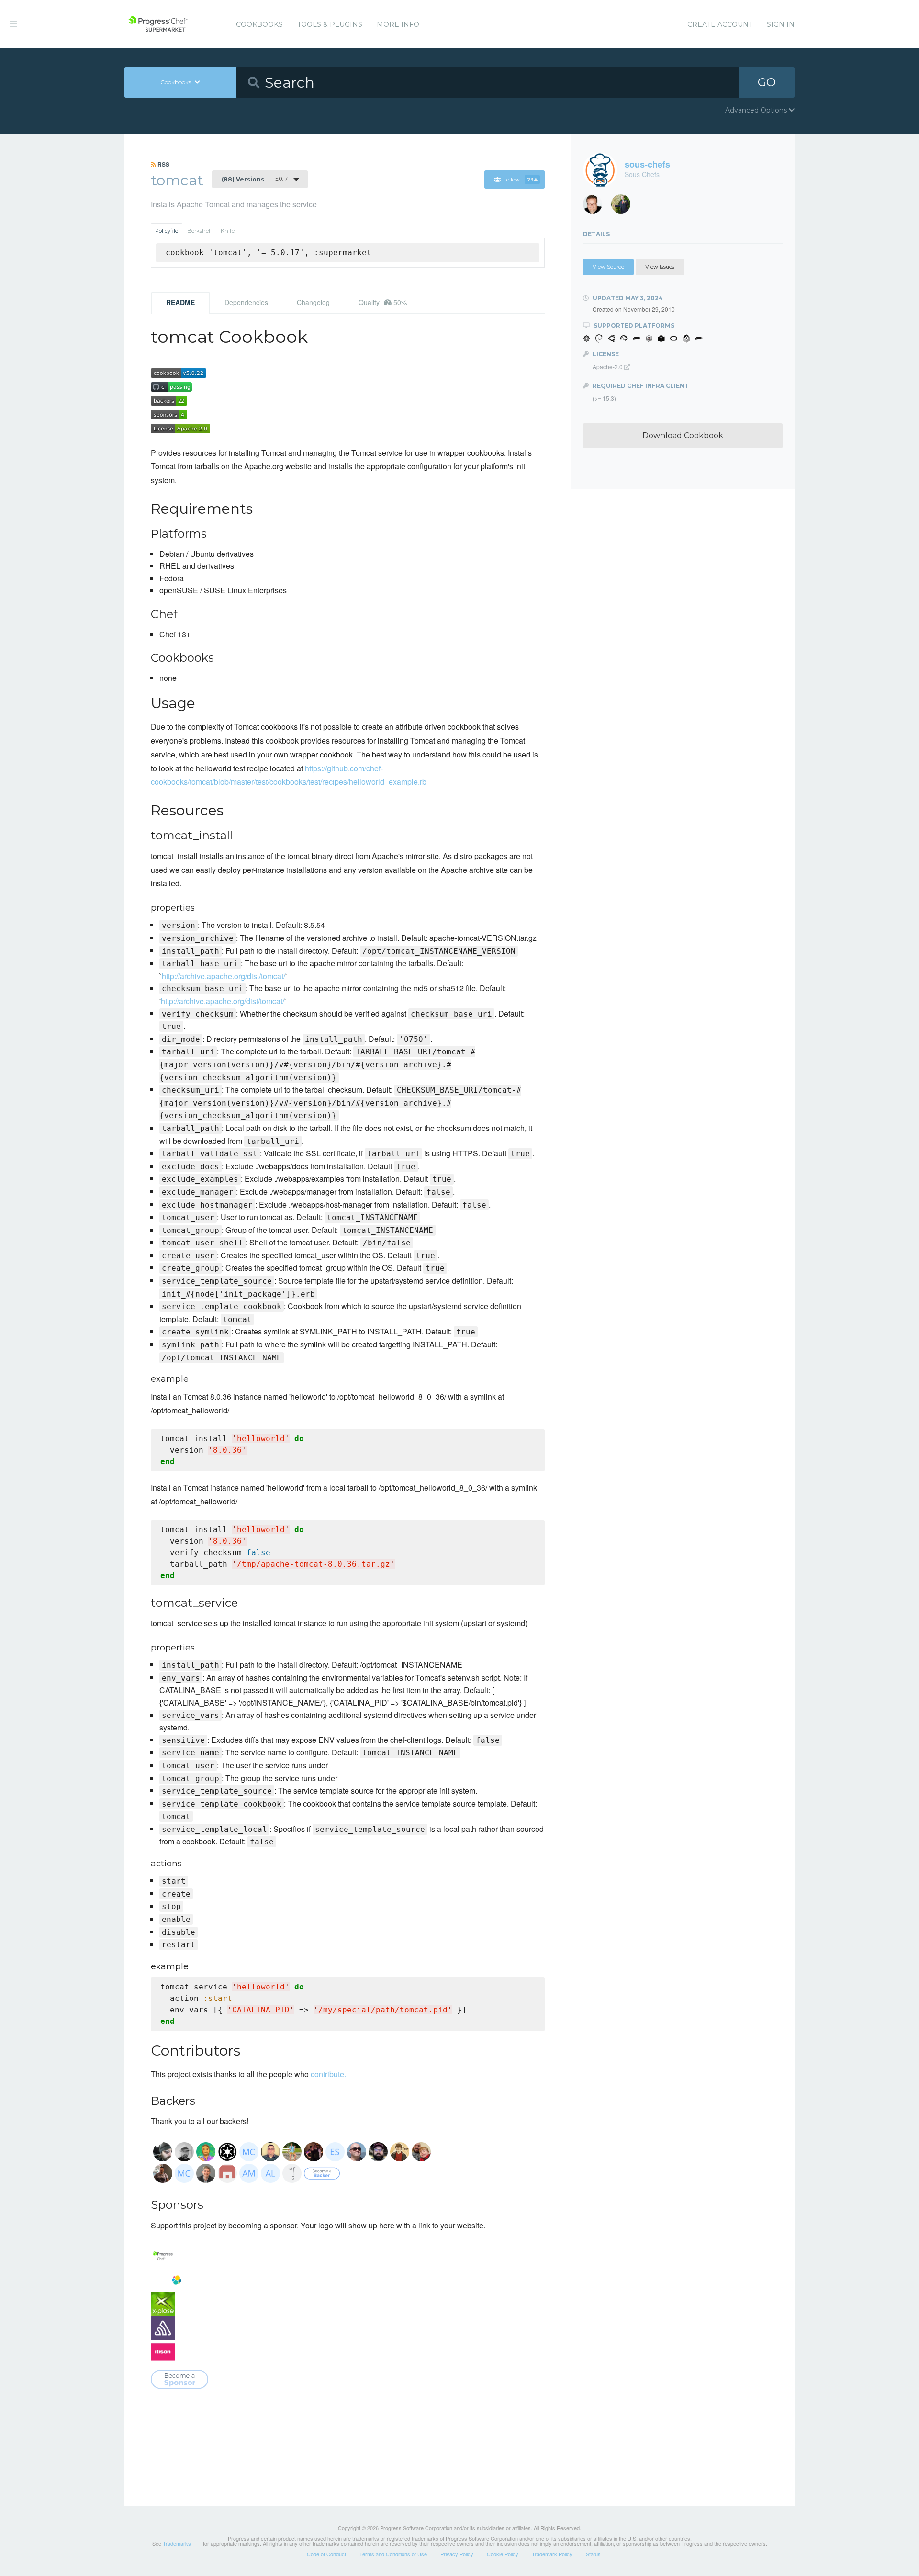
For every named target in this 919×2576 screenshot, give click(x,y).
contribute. (328, 2074)
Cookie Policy (503, 2554)
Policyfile (167, 231)
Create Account (720, 24)
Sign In (781, 24)
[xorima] (624, 207)
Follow (520, 180)
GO (767, 82)
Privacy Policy (457, 2554)
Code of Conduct (326, 2554)
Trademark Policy (552, 2554)
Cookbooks (259, 24)
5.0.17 (255, 179)
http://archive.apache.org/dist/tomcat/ (224, 976)
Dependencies (246, 302)
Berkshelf (200, 231)
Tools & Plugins (330, 24)
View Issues (660, 267)
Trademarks (177, 2543)
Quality (383, 302)
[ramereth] (596, 207)
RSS (163, 164)
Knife (228, 231)
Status (593, 2554)
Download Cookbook (683, 435)
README (180, 302)
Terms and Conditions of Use (393, 2554)
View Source (608, 267)
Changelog (313, 302)
